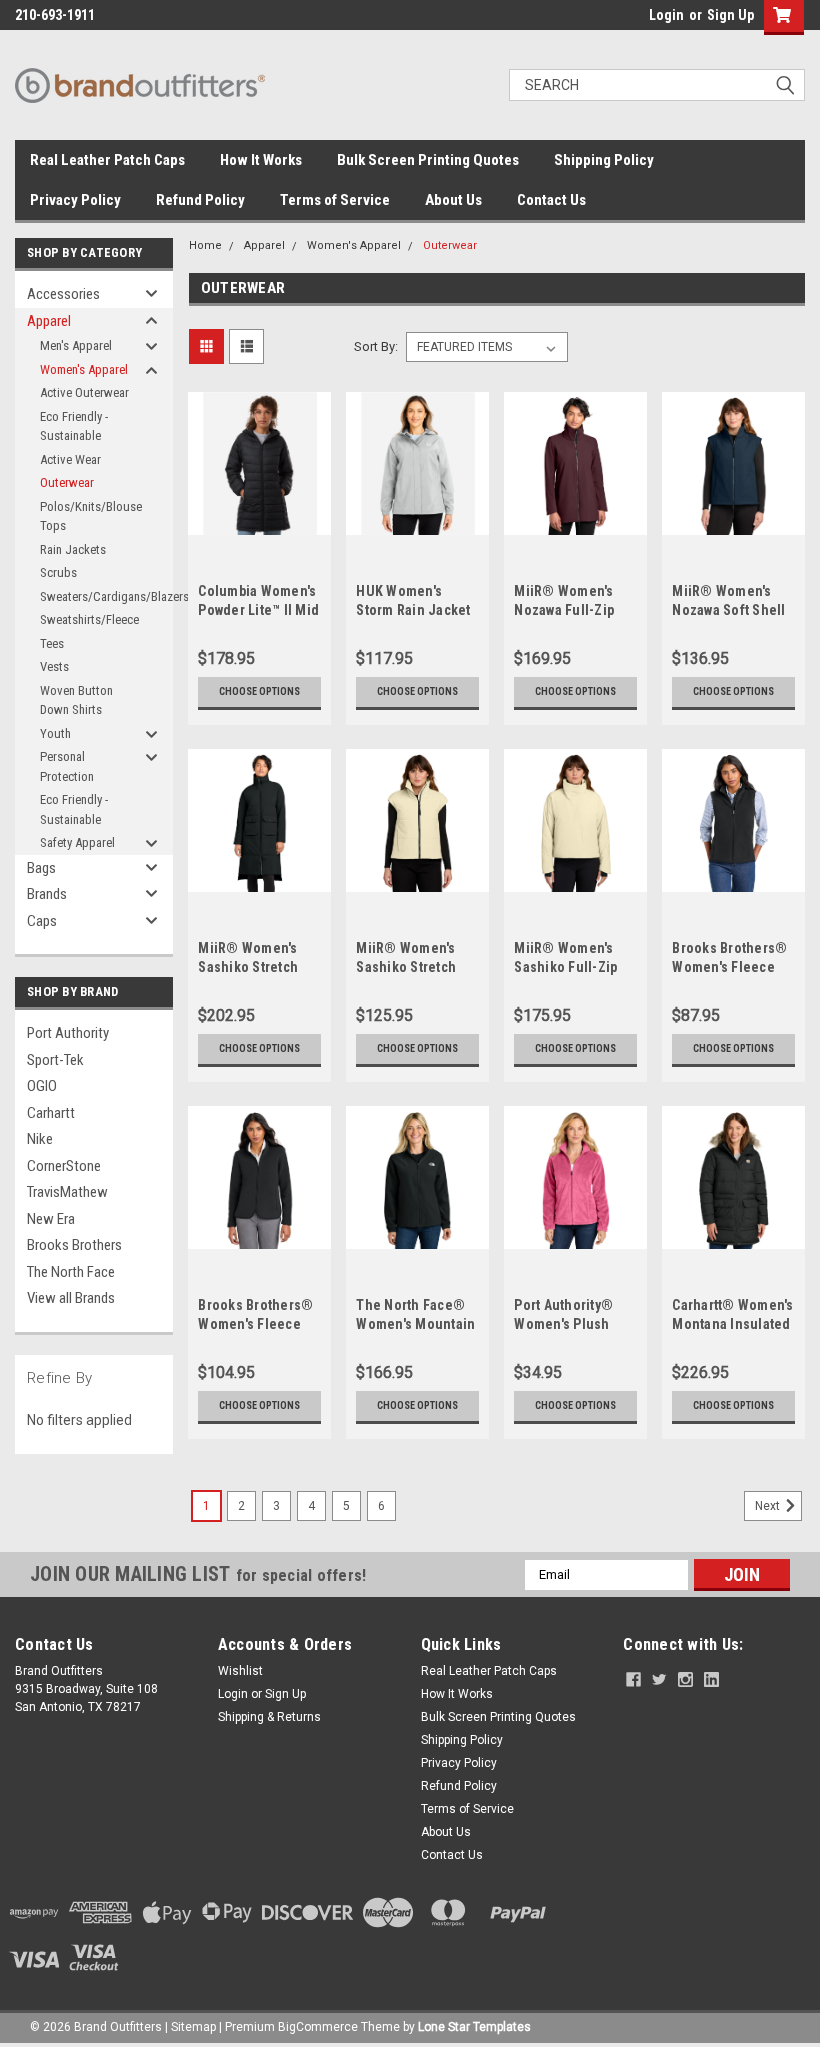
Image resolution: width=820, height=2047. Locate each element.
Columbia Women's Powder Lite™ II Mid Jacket (258, 610)
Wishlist (240, 1671)
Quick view (259, 519)
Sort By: (376, 346)
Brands (47, 894)
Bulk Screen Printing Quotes (428, 160)
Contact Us (551, 200)
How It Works (261, 160)
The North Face (71, 1272)
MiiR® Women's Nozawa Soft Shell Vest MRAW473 (728, 610)
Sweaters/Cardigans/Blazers (94, 596)
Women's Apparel (84, 369)
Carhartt (51, 1113)
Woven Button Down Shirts (76, 700)
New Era (51, 1219)
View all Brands (71, 1298)
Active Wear (70, 459)
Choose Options (259, 691)
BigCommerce (318, 2027)
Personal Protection (67, 766)
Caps (42, 921)
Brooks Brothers (74, 1245)
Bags (41, 868)
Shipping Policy (604, 160)
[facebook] (633, 1679)
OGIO (42, 1086)
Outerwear (67, 482)
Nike (40, 1139)
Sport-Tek (55, 1060)
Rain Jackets (73, 549)
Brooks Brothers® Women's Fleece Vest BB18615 (729, 967)
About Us (453, 200)
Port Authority (68, 1033)
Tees (52, 643)
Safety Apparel (77, 842)
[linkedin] (711, 1679)
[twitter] (659, 1679)
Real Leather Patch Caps (107, 160)
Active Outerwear (84, 392)
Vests (54, 666)
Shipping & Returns (269, 1717)
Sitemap (193, 2027)
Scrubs (58, 572)
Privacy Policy (75, 200)
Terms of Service (335, 200)
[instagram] (685, 1679)
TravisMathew (67, 1192)
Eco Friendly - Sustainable (74, 426)
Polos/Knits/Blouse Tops (91, 516)
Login (666, 15)
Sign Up (730, 15)
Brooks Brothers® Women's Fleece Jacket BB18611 (255, 1324)
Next (769, 1506)
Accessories (63, 294)
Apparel (49, 321)
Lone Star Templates (474, 2027)
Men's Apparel (76, 345)
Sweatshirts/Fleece (89, 619)
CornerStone (64, 1166)
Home (205, 245)
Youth (55, 733)
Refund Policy (200, 200)
